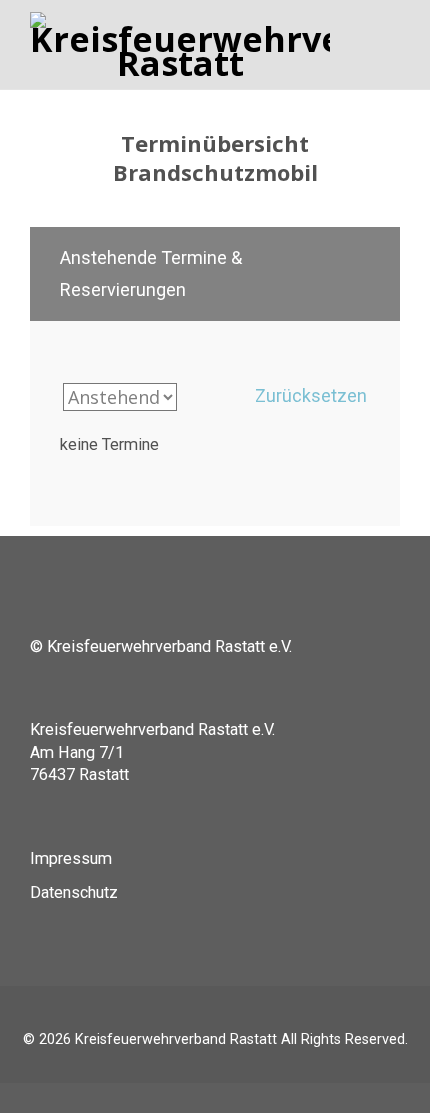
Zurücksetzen (311, 395)
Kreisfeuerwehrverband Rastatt (176, 1039)
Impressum (71, 858)
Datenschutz (74, 892)
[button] (215, 274)
